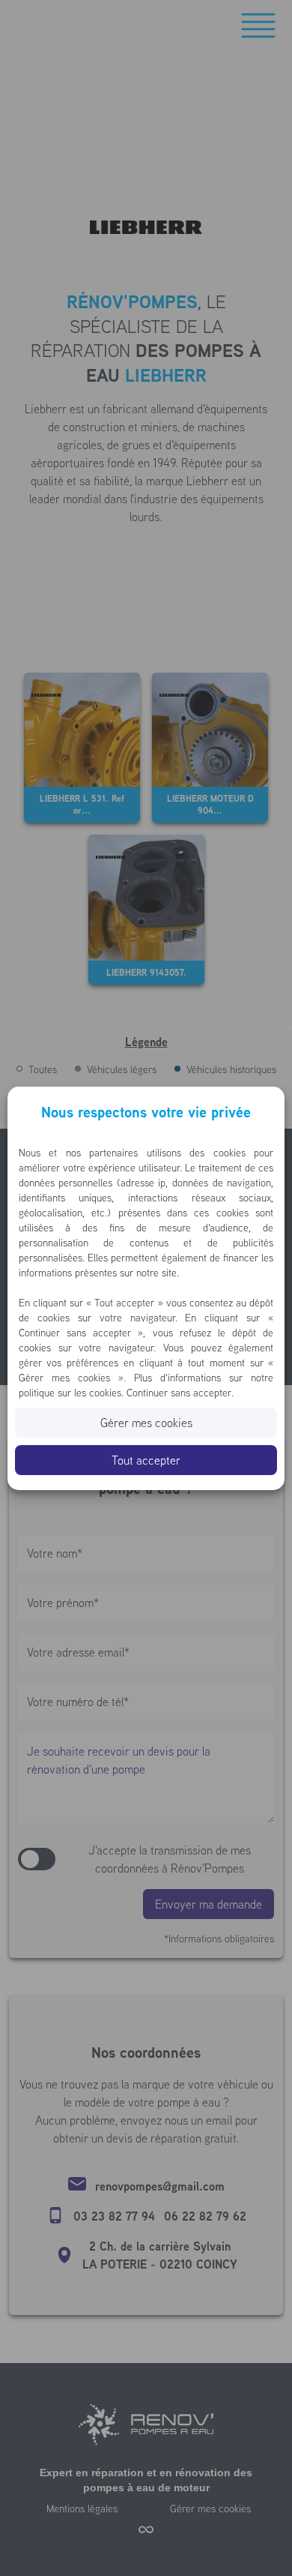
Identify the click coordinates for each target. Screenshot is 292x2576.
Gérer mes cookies (146, 1423)
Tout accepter (146, 1460)
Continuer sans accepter (179, 1393)
